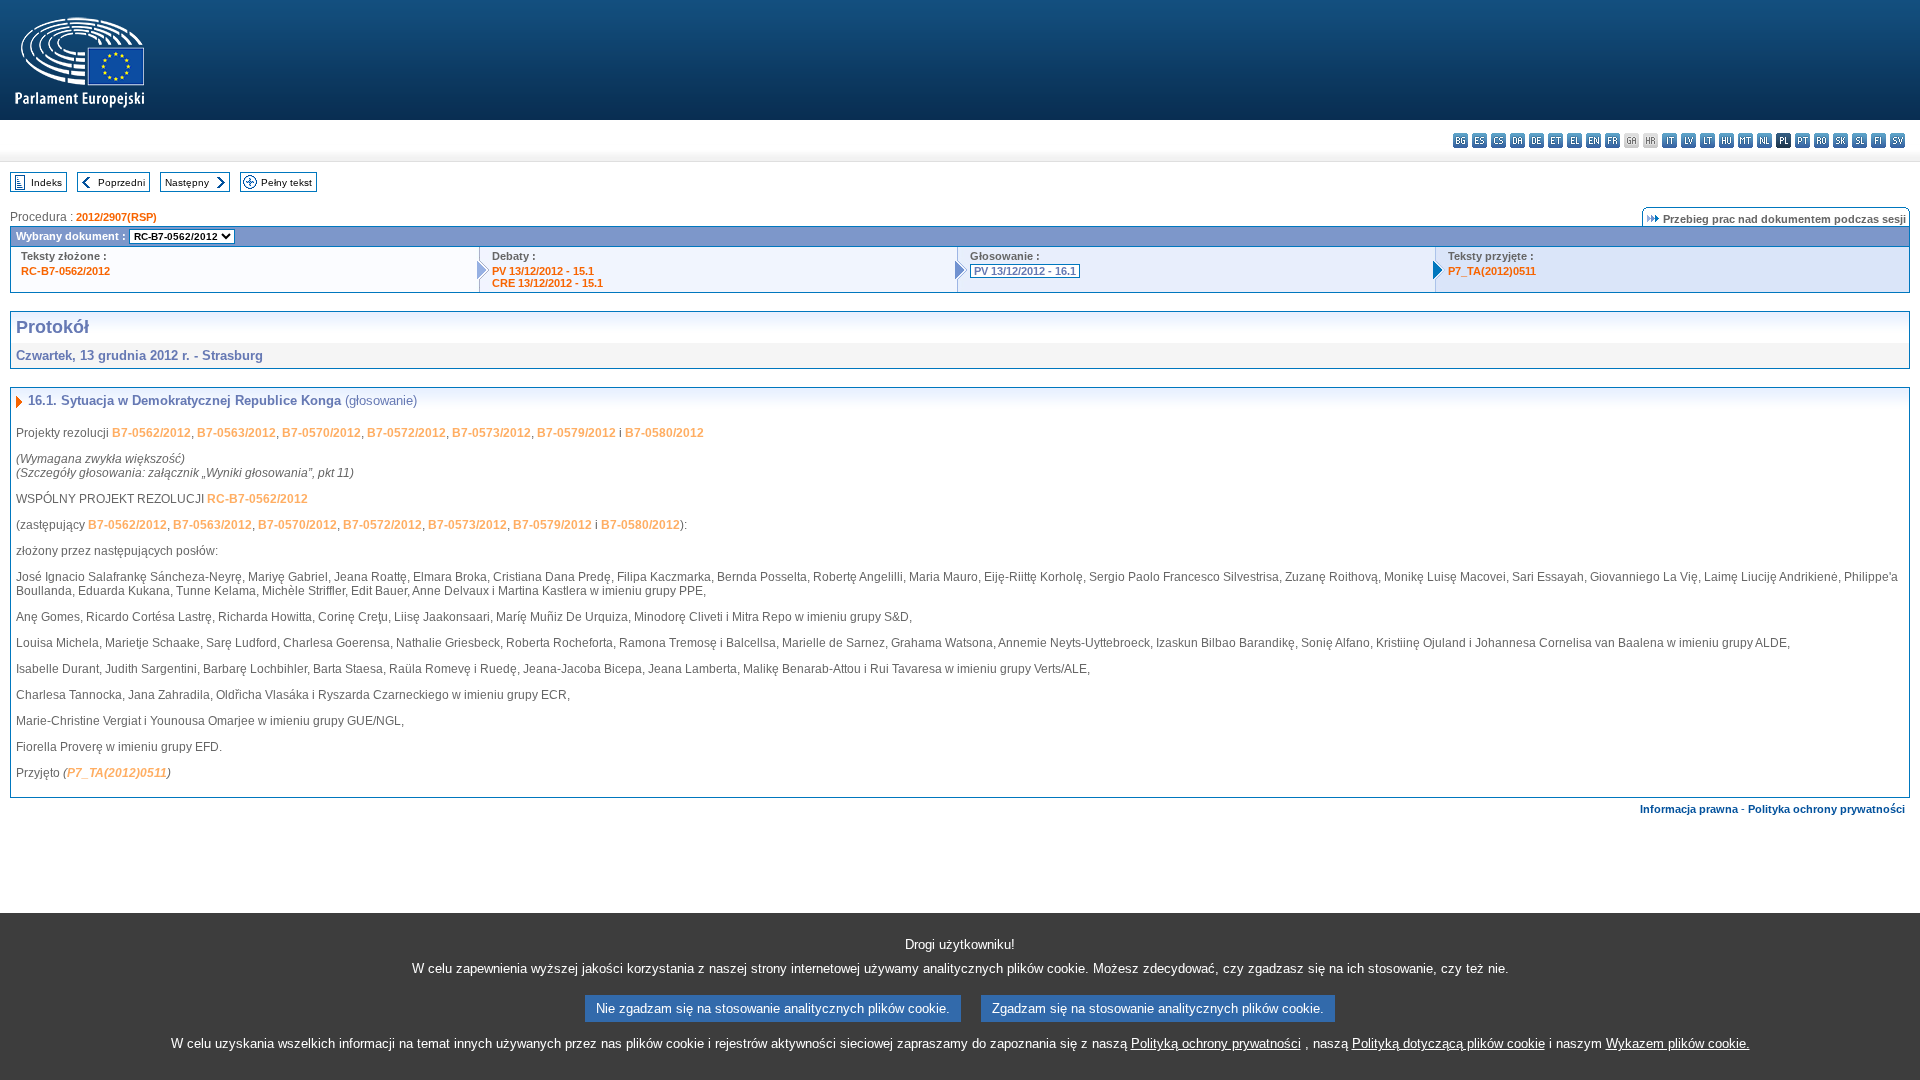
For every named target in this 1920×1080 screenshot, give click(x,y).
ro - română (1821, 140)
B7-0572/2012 (406, 433)
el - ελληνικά (1574, 140)
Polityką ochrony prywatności (1216, 1043)
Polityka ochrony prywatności (1826, 809)
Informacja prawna (1689, 809)
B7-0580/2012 (664, 433)
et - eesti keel (1555, 140)
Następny (187, 182)
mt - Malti (1745, 140)
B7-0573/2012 (491, 433)
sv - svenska (1897, 140)
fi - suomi (1878, 140)
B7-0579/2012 (576, 433)
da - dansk (1517, 140)
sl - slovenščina (1859, 140)
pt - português (1802, 140)
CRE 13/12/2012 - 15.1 (547, 283)
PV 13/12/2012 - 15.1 (543, 271)
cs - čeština (1498, 140)
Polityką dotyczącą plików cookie (1448, 1043)
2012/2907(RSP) (116, 217)
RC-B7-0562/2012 (65, 271)
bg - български (1460, 140)
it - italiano (1669, 140)
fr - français (1612, 140)
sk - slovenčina (1840, 140)
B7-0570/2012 (321, 433)
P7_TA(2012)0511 (1492, 271)
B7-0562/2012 (151, 433)
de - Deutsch (1536, 140)
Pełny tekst (286, 182)
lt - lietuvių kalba (1707, 140)
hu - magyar (1726, 140)
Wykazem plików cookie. (1678, 1043)
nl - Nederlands (1764, 140)
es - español (1479, 140)
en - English (1593, 140)
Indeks (46, 182)
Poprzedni (121, 182)
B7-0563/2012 (236, 433)
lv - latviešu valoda (1688, 140)
